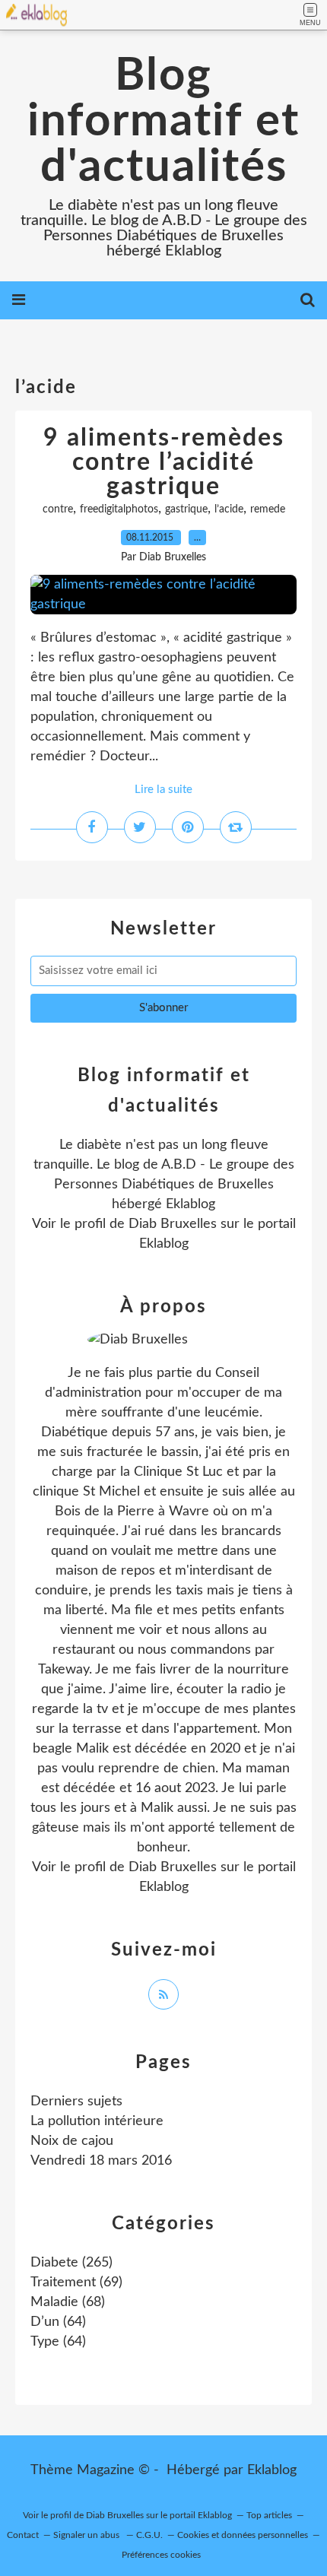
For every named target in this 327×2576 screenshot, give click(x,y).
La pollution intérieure (97, 2121)
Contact (23, 2535)
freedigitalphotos (119, 509)
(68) (68, 2302)
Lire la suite (163, 790)
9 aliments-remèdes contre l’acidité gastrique (164, 462)
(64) (58, 2322)
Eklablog (272, 2470)
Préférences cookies (161, 2555)
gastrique (186, 509)
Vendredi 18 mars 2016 (101, 2161)
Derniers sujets (76, 2102)
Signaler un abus (87, 2535)
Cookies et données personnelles (243, 2535)
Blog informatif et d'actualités (163, 122)
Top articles (269, 2515)
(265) (71, 2263)
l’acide (229, 509)
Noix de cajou (72, 2141)
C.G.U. (149, 2535)
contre (58, 509)
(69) (76, 2283)
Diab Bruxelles (173, 1224)
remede (268, 509)
